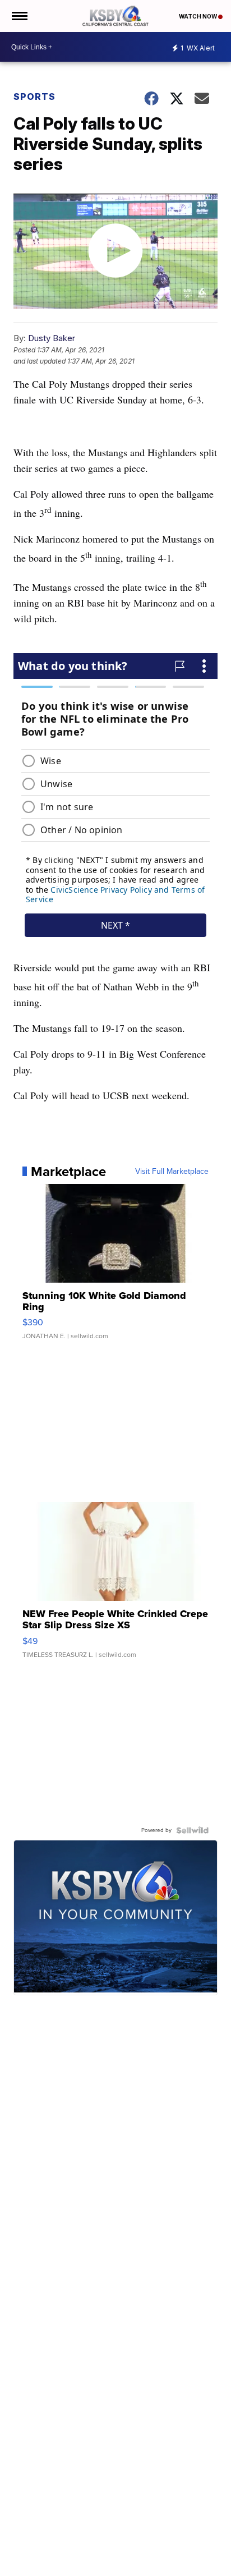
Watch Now (198, 16)
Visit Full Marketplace (172, 1172)
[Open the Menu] (19, 16)
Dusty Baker (52, 338)
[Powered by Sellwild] (192, 1830)
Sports (34, 97)
